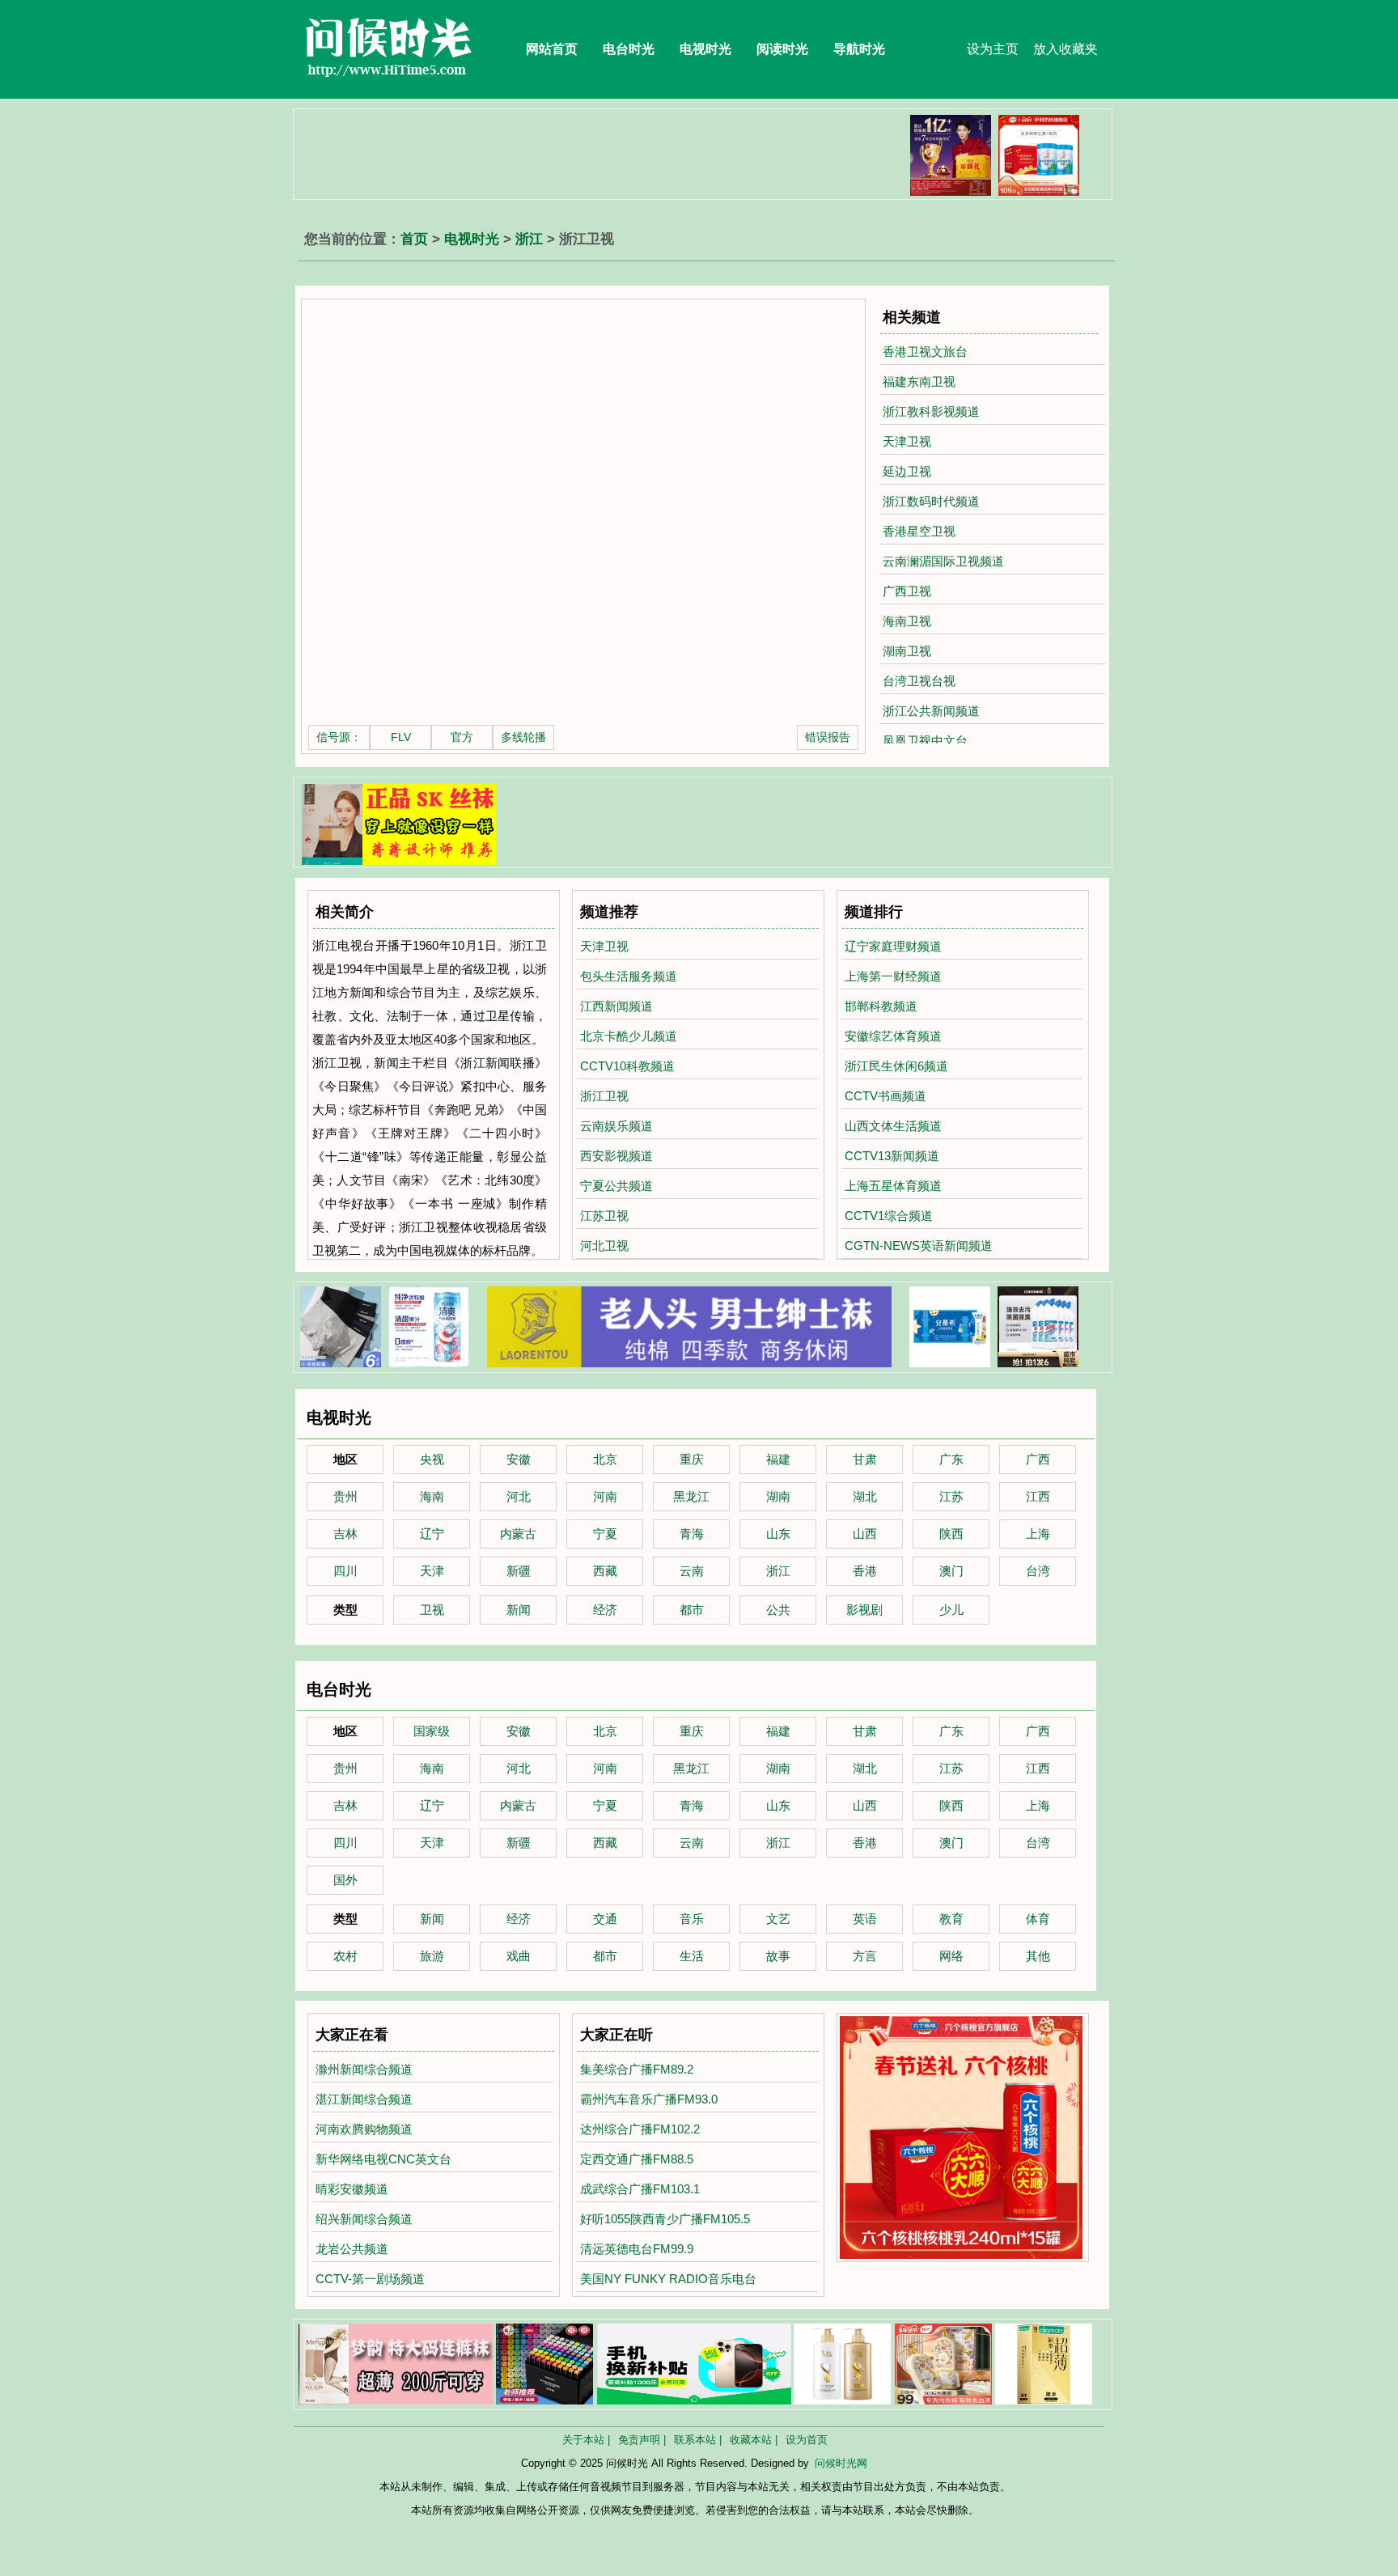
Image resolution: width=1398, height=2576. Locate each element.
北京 (605, 1459)
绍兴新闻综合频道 (364, 2219)
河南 (605, 1496)
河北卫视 (604, 1246)
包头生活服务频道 (629, 976)
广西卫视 (907, 591)
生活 (692, 1956)
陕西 (951, 1534)
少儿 (951, 1610)
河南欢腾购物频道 (364, 2129)
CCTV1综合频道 (889, 1216)
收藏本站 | (754, 2440)
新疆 (519, 1571)
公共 (778, 1610)
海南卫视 (907, 621)
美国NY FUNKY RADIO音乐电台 (668, 2279)
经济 (605, 1610)
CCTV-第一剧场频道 (370, 2279)
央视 (432, 1459)
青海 (692, 1534)
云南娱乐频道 (616, 1126)
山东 (778, 1534)
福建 (778, 1459)
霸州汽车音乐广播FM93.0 (649, 2099)
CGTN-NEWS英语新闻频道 (919, 1246)
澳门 (951, 1571)
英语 (865, 1919)
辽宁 (432, 1534)
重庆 (692, 1459)
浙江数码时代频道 (931, 501)
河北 (519, 1496)
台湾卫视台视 (919, 681)
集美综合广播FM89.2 (637, 2069)
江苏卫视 (604, 1216)
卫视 (432, 1610)
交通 (605, 1919)
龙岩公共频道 (352, 2249)
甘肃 (865, 1459)
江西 (1038, 1496)
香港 (865, 1571)
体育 (1038, 1919)
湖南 (778, 1496)
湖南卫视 (907, 651)
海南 (432, 1496)
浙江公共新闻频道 (931, 711)
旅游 (432, 1956)
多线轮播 (523, 737)
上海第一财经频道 (893, 976)
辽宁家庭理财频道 (893, 946)
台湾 (1038, 1571)
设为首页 (807, 2440)
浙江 (529, 239)
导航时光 (859, 49)
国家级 (432, 1731)
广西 (1038, 1459)
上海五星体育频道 (893, 1186)
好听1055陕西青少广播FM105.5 (665, 2219)
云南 (692, 1571)
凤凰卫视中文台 (925, 741)
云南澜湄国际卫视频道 (943, 561)
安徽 (519, 1459)
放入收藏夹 (1065, 49)
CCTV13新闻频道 (892, 1156)
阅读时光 (782, 49)
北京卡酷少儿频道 (629, 1036)
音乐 (692, 1919)
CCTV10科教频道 (627, 1066)
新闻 (519, 1610)
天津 (432, 1571)
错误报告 (828, 737)
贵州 (345, 1496)
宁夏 (605, 1534)
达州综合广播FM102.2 (640, 2129)
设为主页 (993, 49)
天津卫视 (907, 441)
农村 (345, 1956)
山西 (865, 1534)
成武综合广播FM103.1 (640, 2189)
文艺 (778, 1919)
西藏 (605, 1571)
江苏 (951, 1496)
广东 (951, 1459)
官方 (462, 737)
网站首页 (552, 49)
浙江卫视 (604, 1096)
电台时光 (629, 49)
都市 (692, 1610)
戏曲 (519, 1956)
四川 (345, 1571)
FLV (401, 737)
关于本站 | (586, 2440)
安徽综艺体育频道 (893, 1036)
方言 (865, 1956)
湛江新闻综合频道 (364, 2099)
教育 (951, 1919)
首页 (414, 239)
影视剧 (864, 1610)
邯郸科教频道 (881, 1006)
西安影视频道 (616, 1156)
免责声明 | (642, 2440)
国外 (345, 1880)
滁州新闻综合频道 (364, 2069)
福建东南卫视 (919, 381)
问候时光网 (841, 2463)
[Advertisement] (593, 151)
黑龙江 (691, 1496)
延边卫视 (907, 471)
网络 (951, 1956)
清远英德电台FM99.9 (637, 2249)
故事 (778, 1956)
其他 (1038, 1956)
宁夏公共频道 (616, 1186)
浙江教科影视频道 (931, 411)
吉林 (345, 1534)
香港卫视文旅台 (925, 352)
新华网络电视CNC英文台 (383, 2159)
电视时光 (705, 49)
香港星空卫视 (919, 531)
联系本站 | (698, 2440)
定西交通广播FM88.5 (637, 2159)
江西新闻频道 (616, 1006)
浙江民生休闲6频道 (896, 1066)
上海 (1038, 1534)
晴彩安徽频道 (352, 2189)
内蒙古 (518, 1534)
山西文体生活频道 (893, 1126)
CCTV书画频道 (885, 1096)
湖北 (865, 1496)
